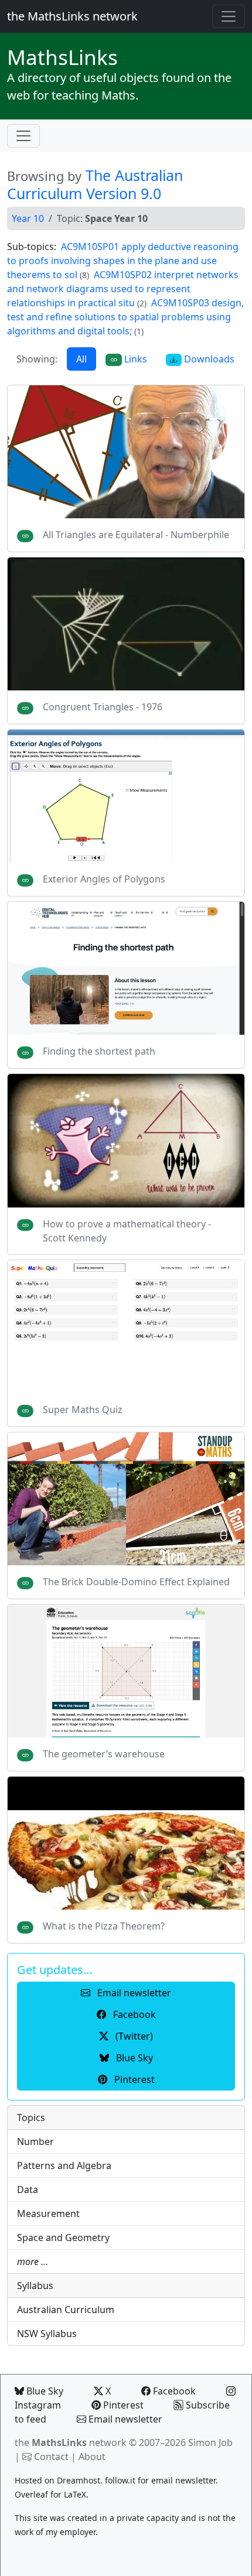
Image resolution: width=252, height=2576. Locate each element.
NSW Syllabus (47, 2334)
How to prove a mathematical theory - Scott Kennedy (127, 1231)
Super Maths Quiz (83, 1410)
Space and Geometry (63, 2238)
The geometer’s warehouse (104, 1754)
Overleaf (31, 2494)
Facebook (173, 2391)
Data (28, 2190)
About (92, 2457)
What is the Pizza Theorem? (104, 1926)
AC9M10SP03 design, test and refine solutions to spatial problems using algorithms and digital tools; (125, 317)
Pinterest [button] (133, 2079)
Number (35, 2141)
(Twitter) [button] (133, 2036)
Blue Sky (44, 2391)
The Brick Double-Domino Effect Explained (136, 1582)
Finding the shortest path (99, 1051)
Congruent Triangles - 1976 (103, 707)
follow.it (120, 2480)
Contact (51, 2457)
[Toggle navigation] (229, 16)
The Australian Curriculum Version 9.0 (95, 184)
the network (71, 2442)
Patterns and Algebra (64, 2166)
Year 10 (28, 218)
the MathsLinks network (72, 16)
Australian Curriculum (66, 2310)
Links (62, 57)
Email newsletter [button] (133, 1993)
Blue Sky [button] (133, 2058)
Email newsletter (124, 2419)
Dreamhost (79, 2480)
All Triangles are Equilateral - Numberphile (136, 535)
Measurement (48, 2214)
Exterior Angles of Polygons (104, 879)
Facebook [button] (133, 2014)
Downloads (208, 359)
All (81, 359)
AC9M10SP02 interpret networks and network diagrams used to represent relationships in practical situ (123, 289)
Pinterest (122, 2405)
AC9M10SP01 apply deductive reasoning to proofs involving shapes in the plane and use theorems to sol (123, 261)
